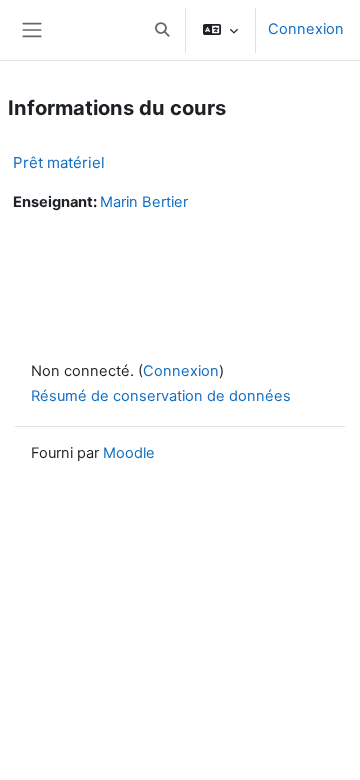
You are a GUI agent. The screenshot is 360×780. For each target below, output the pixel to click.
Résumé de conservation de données (161, 396)
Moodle (129, 453)
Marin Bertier (144, 202)
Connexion (306, 29)
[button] (162, 30)
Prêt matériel (59, 162)
